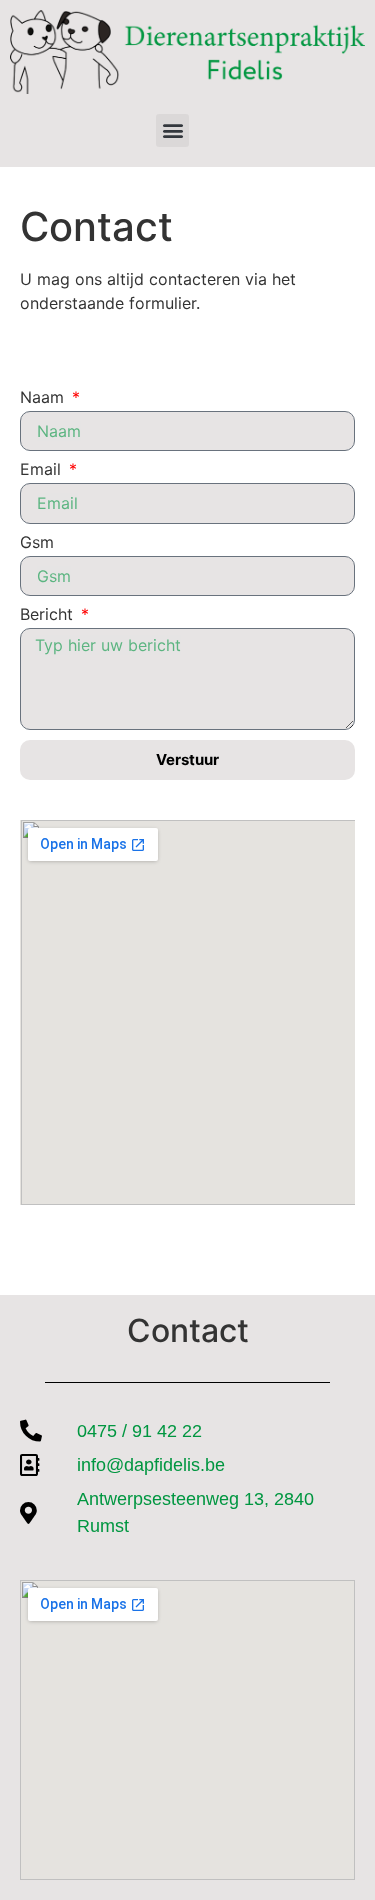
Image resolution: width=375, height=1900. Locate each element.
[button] (172, 130)
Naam (44, 398)
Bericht (49, 615)
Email (43, 470)
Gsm (37, 543)
